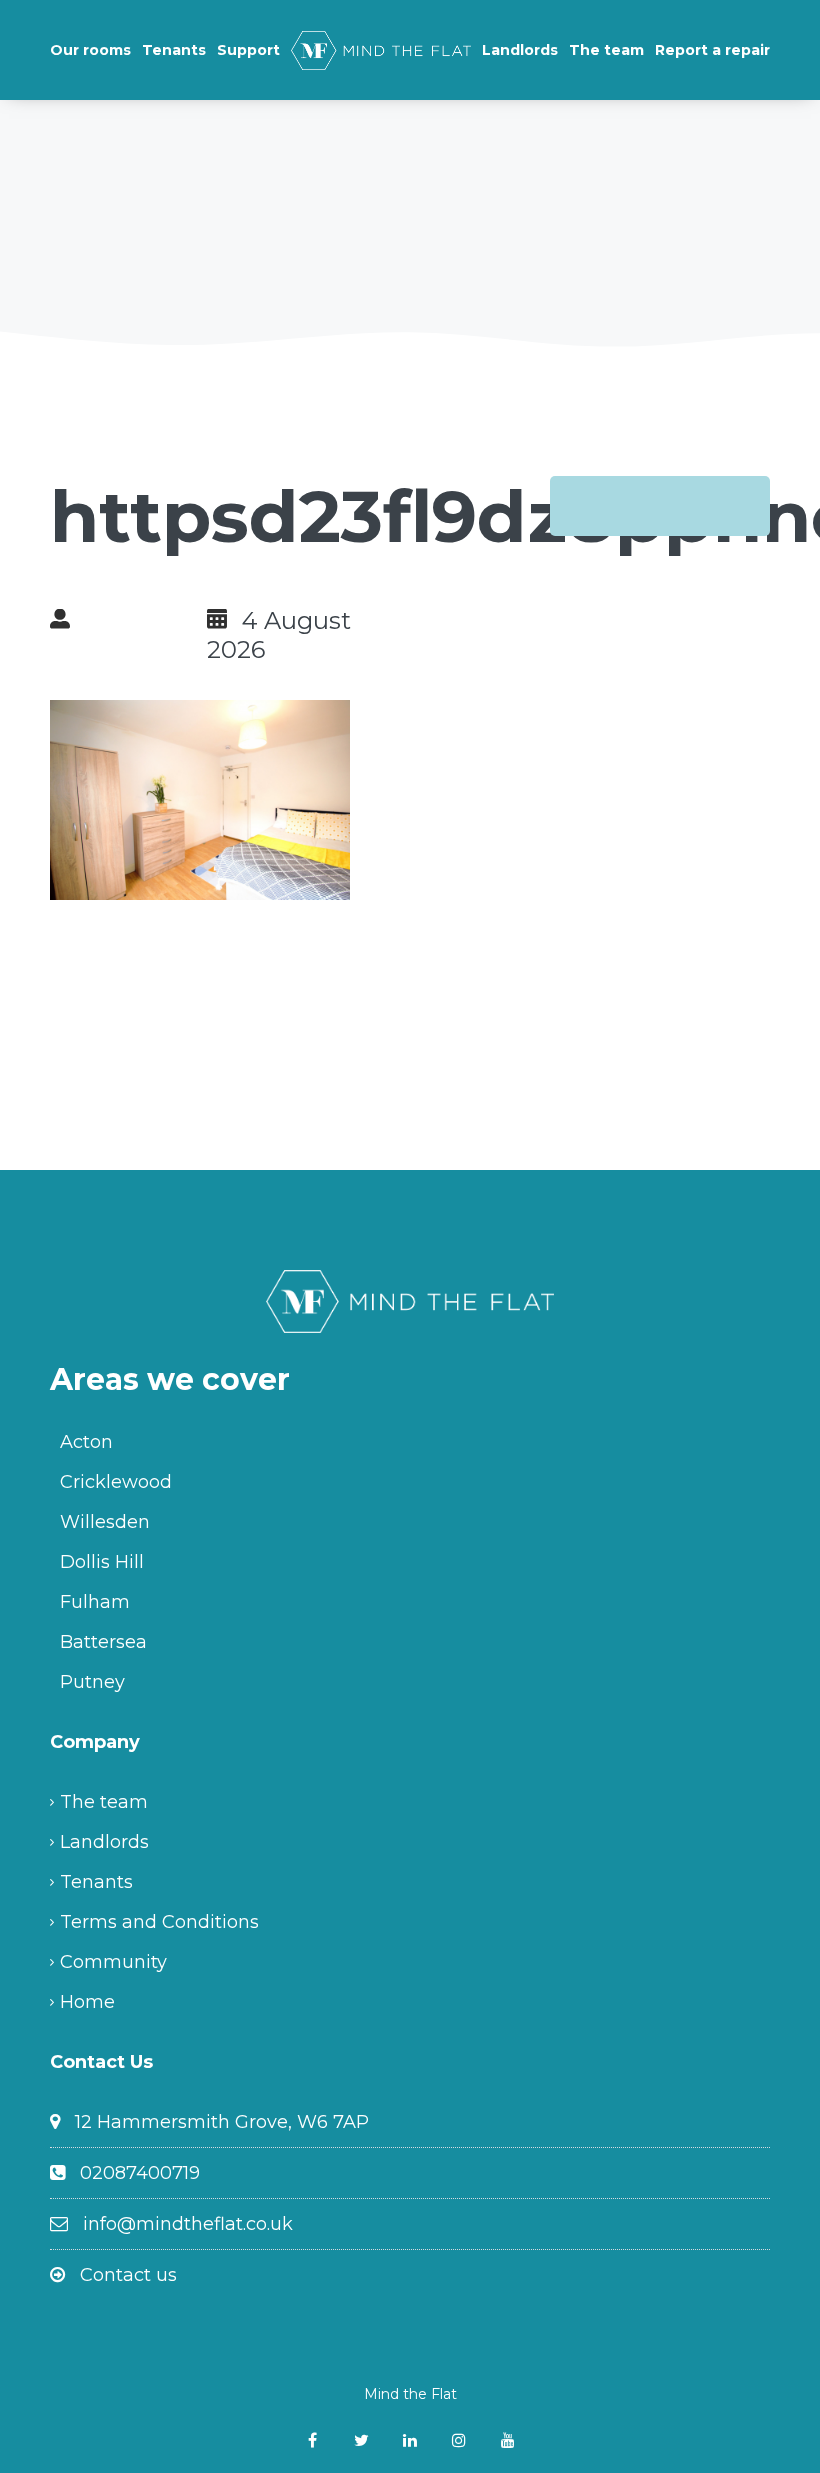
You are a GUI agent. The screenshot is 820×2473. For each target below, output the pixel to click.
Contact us (128, 2275)
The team (606, 50)
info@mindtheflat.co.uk (188, 2224)
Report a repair (712, 50)
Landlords (520, 50)
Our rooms (90, 50)
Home (87, 2002)
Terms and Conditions (159, 1922)
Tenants (174, 50)
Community (113, 1962)
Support (248, 50)
